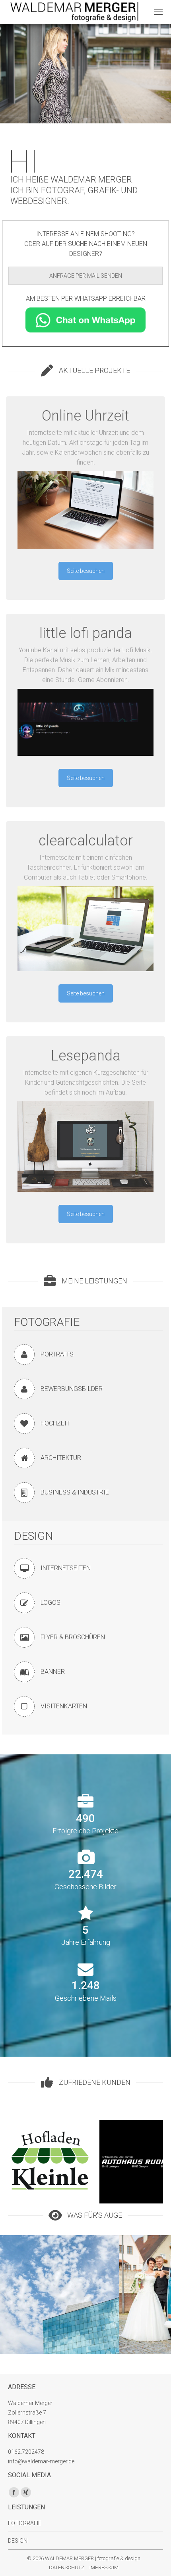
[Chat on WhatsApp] (85, 320)
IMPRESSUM (104, 2567)
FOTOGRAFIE (47, 1322)
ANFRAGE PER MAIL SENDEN (86, 276)
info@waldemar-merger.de (41, 2461)
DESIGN (33, 1536)
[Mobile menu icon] (158, 12)
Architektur (60, 2343)
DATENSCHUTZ (67, 2567)
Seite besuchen (86, 571)
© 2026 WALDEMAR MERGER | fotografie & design (84, 2558)
